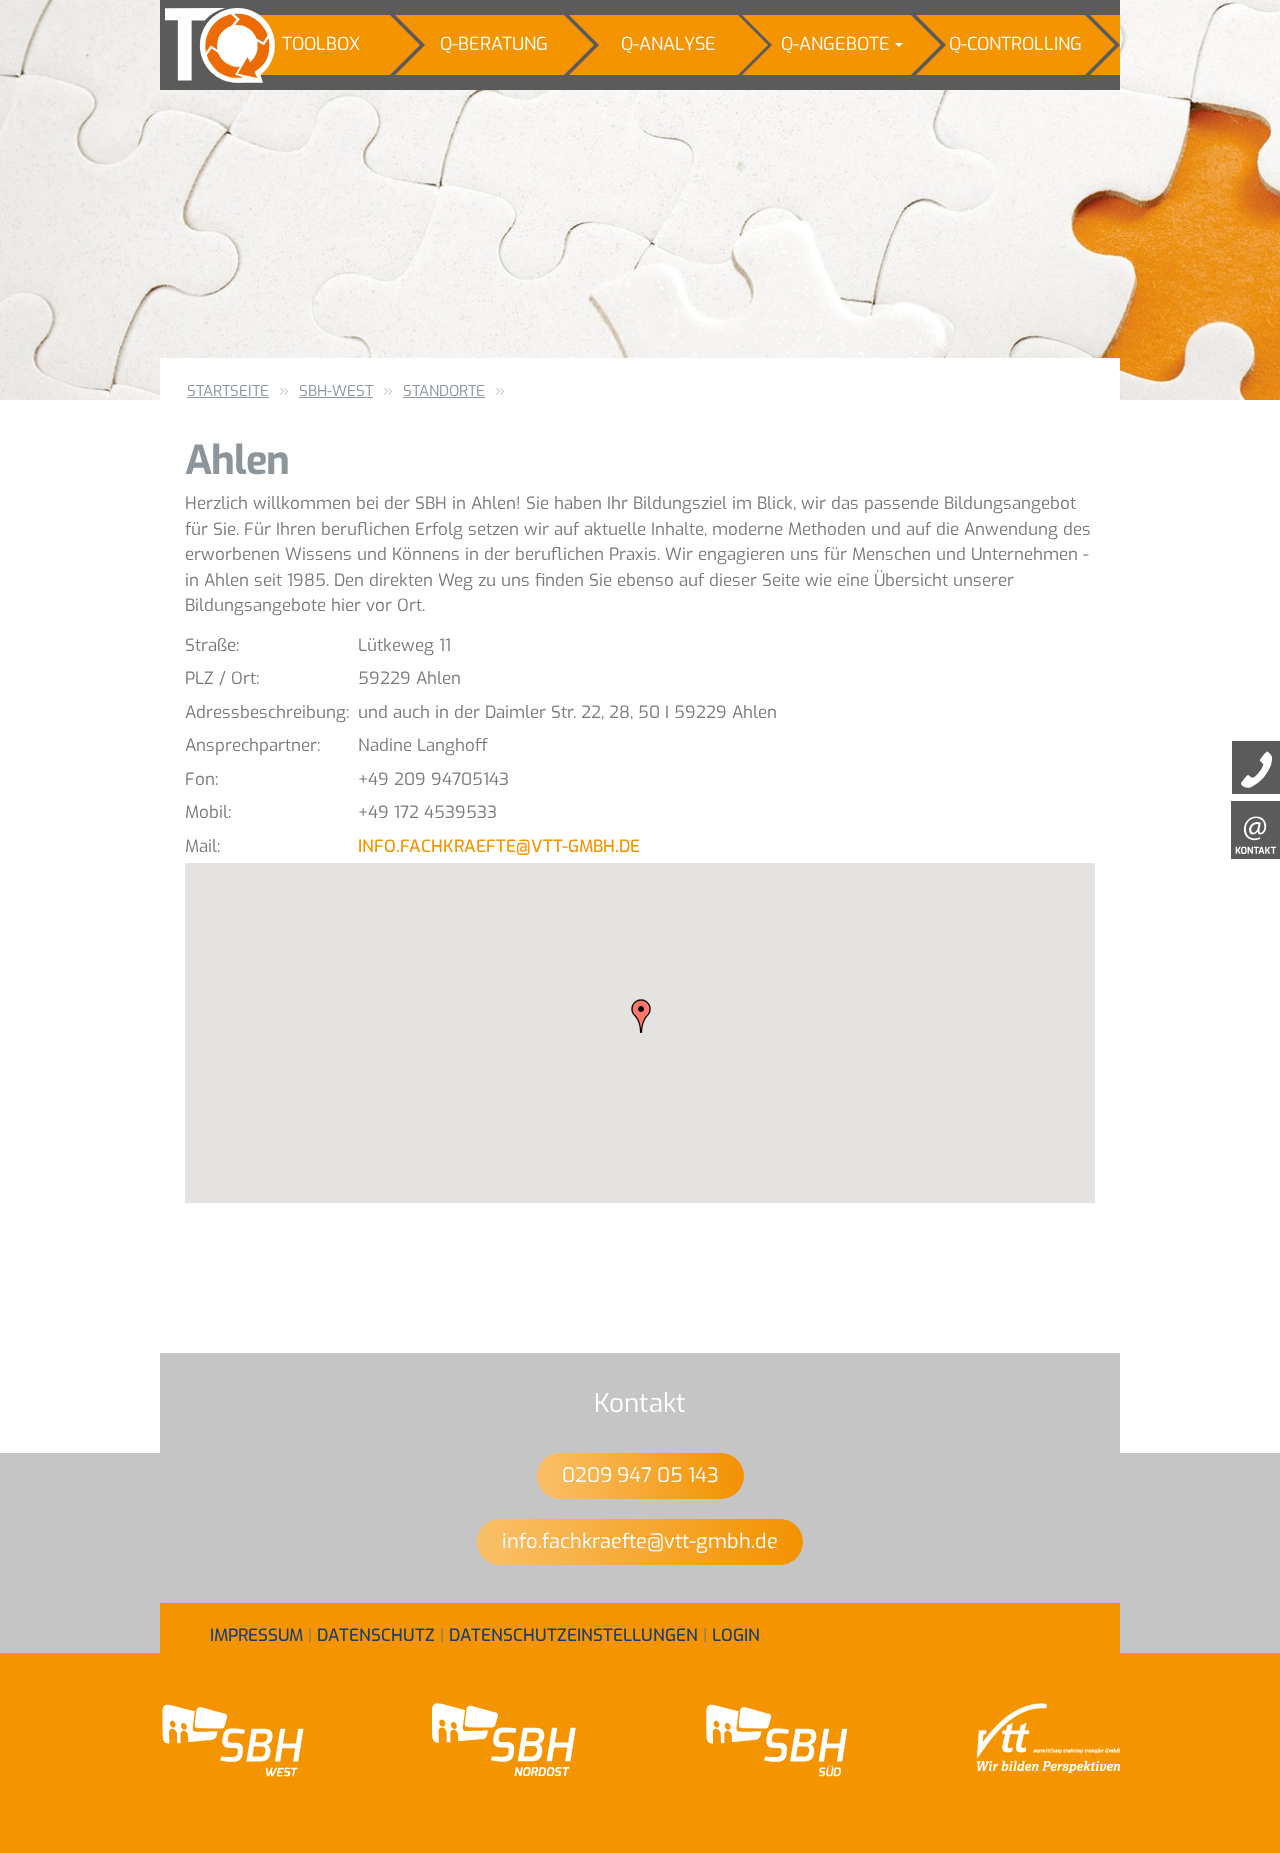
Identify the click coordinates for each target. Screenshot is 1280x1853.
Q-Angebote (835, 44)
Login (736, 1635)
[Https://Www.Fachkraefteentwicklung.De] (205, 45)
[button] (641, 1016)
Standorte (444, 391)
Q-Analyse (668, 44)
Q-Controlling (1015, 44)
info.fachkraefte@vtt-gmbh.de (499, 846)
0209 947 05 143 (640, 1475)
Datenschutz (376, 1635)
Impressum (256, 1635)
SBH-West (336, 391)
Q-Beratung (494, 44)
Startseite (228, 391)
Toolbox (321, 44)
